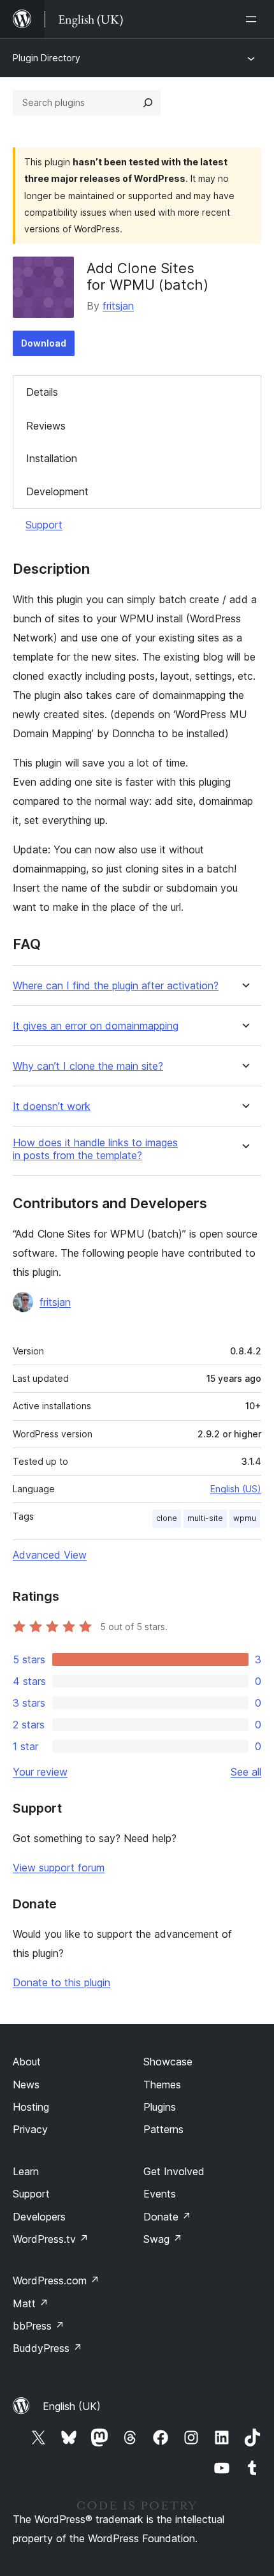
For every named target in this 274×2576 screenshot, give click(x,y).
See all (246, 1772)
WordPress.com (56, 2280)
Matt (31, 2303)
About (27, 2062)
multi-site (205, 1518)
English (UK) (72, 2406)
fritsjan (118, 306)
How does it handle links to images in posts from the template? (95, 1149)
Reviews (46, 426)
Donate (167, 2217)
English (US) (236, 1489)
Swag (163, 2239)
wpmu (245, 1518)
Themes (162, 2085)
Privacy (30, 2129)
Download (44, 343)
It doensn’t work (52, 1106)
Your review (40, 1772)
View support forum (59, 1868)
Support (44, 525)
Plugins (160, 2107)
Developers (39, 2217)
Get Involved (174, 2171)
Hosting (31, 2107)
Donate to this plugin (61, 1982)
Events (160, 2194)
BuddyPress (47, 2348)
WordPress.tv (51, 2239)
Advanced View (50, 1555)
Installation (52, 458)
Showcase (168, 2062)
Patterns (163, 2129)
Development (57, 491)
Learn (26, 2171)
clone (167, 1518)
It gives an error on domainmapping (96, 1026)
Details (42, 392)
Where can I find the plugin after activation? (116, 986)
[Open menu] (254, 19)
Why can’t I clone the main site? (88, 1066)
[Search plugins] (148, 103)
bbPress (39, 2326)
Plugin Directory (47, 58)
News (26, 2085)
